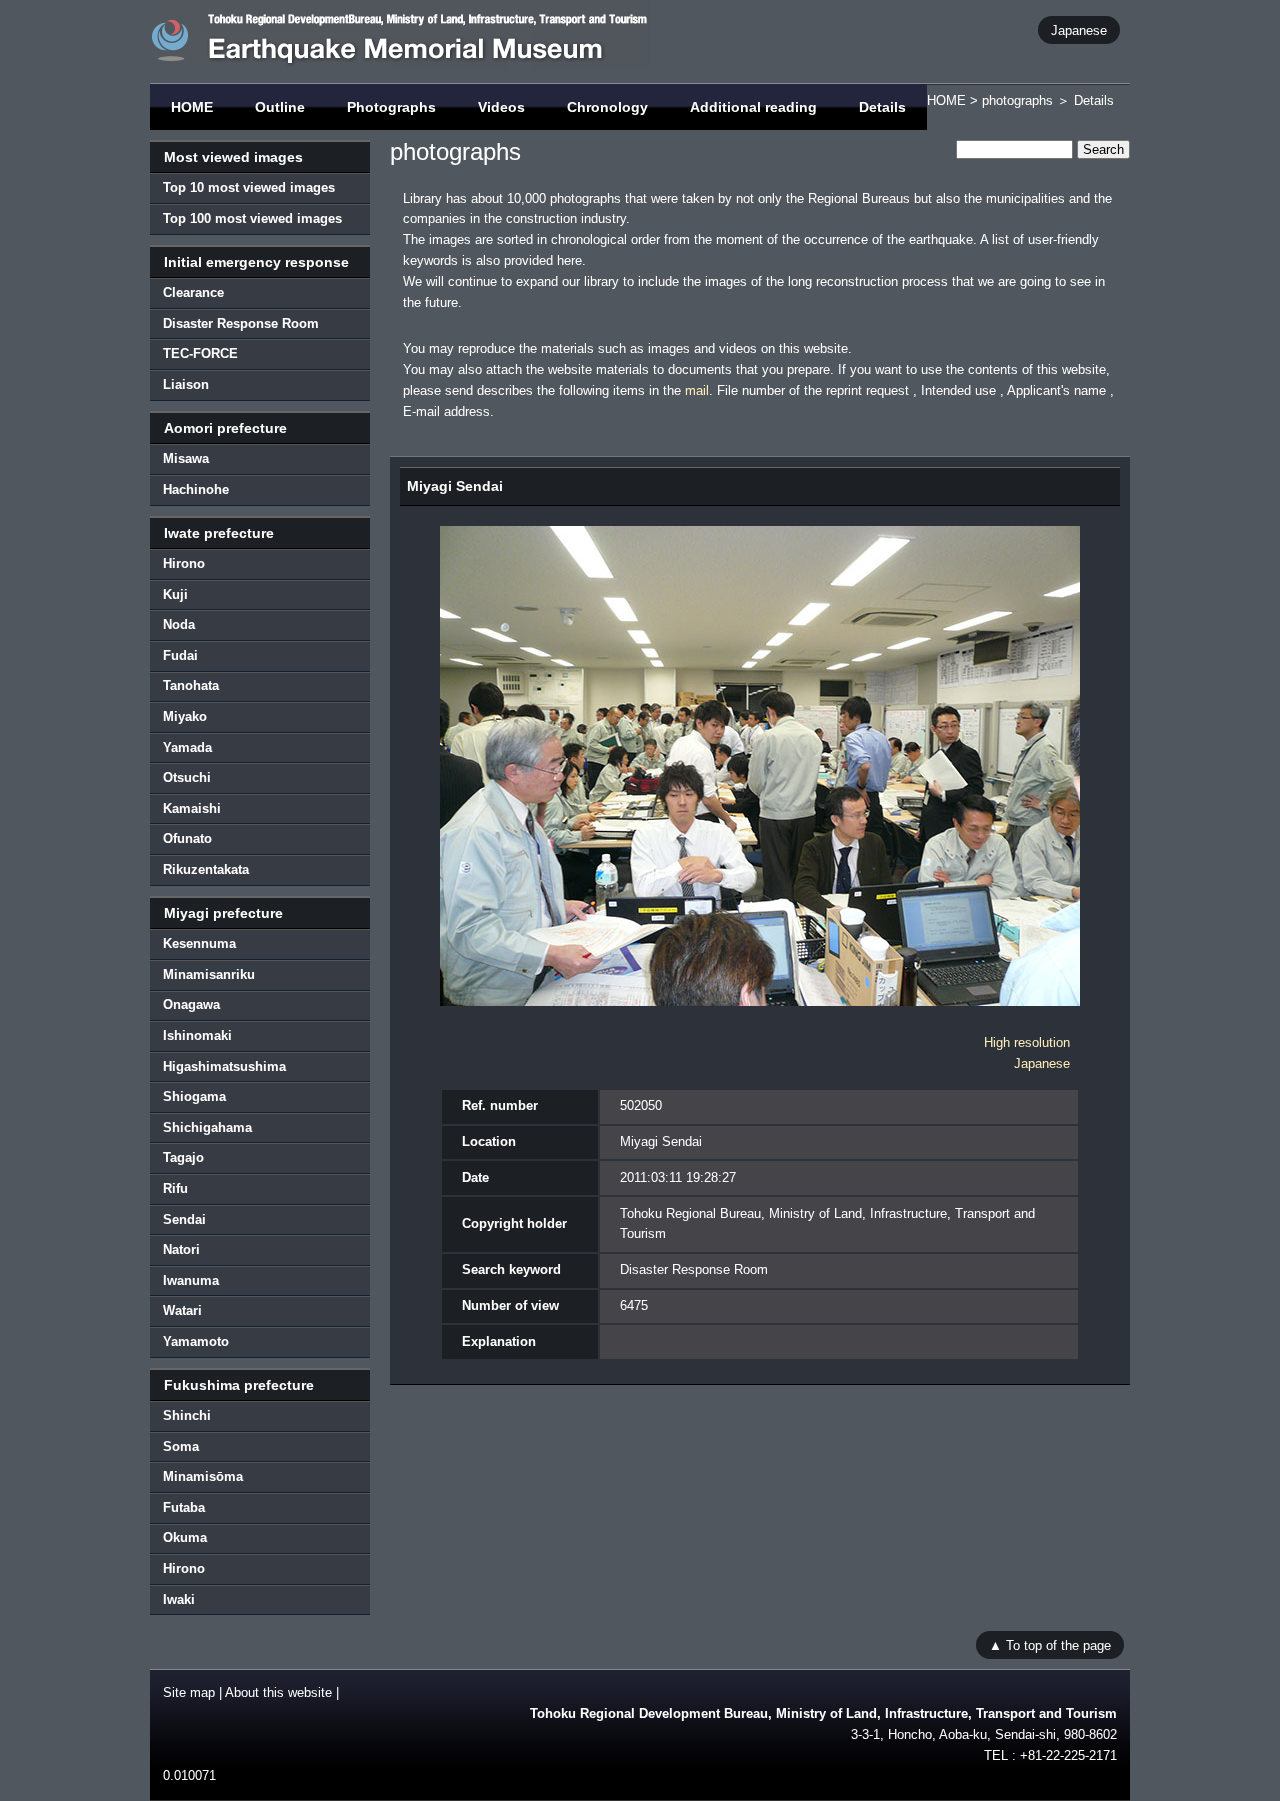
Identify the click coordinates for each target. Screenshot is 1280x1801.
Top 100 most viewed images (252, 218)
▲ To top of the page (1050, 1644)
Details (882, 107)
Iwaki (179, 1599)
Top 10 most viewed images (249, 187)
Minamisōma (203, 1476)
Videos (501, 107)
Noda (179, 624)
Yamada (187, 747)
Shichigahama (207, 1127)
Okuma (185, 1537)
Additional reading (753, 107)
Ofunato (187, 838)
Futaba (184, 1507)
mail (697, 390)
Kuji (175, 594)
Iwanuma (191, 1280)
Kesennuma (199, 943)
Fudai (180, 655)
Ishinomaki (197, 1035)
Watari (182, 1310)
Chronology (607, 107)
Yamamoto (196, 1341)
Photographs (391, 107)
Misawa (186, 458)
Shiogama (194, 1096)
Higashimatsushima (224, 1066)
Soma (181, 1446)
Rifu (175, 1188)
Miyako (185, 716)
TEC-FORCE (200, 353)
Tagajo (183, 1157)
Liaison (186, 384)
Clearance (193, 292)
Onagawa (191, 1004)
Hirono (184, 563)
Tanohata (191, 685)
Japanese (1079, 29)
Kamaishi (192, 808)
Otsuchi (187, 777)
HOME (192, 107)
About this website (278, 1692)
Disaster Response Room (241, 323)
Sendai (184, 1219)
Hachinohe (196, 489)
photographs (1017, 100)
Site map (189, 1692)
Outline (280, 107)
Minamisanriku (209, 974)
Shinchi (187, 1415)
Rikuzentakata (206, 869)
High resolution (1027, 1042)
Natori (181, 1249)
